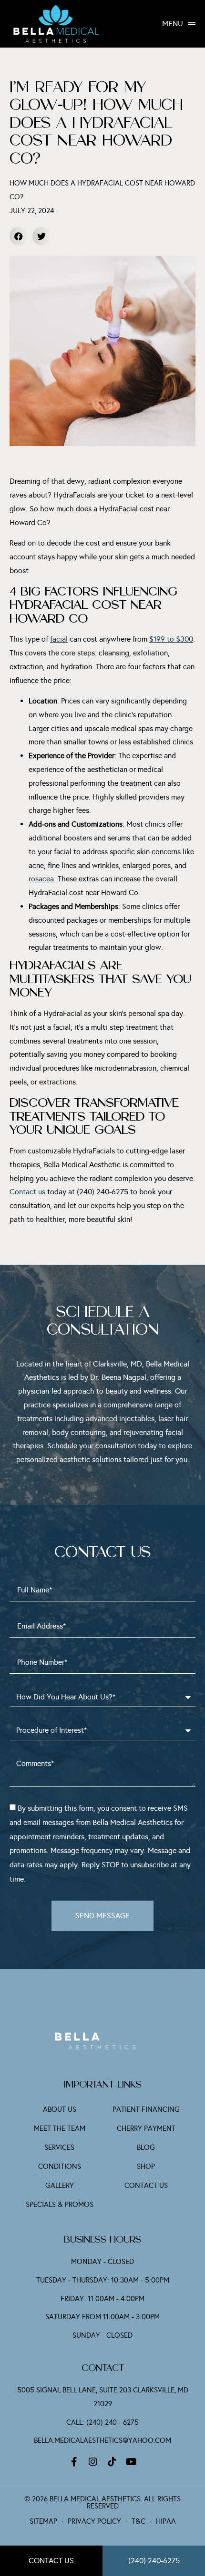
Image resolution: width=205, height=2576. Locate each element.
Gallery (60, 2186)
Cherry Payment (146, 2128)
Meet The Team (60, 2128)
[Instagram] (93, 2462)
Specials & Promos (60, 2205)
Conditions (60, 2166)
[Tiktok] (112, 2462)
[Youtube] (131, 2462)
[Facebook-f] (74, 2462)
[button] (19, 236)
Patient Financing (146, 2109)
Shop (146, 2166)
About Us (60, 2109)
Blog (146, 2147)
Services (59, 2147)
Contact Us (146, 2186)
